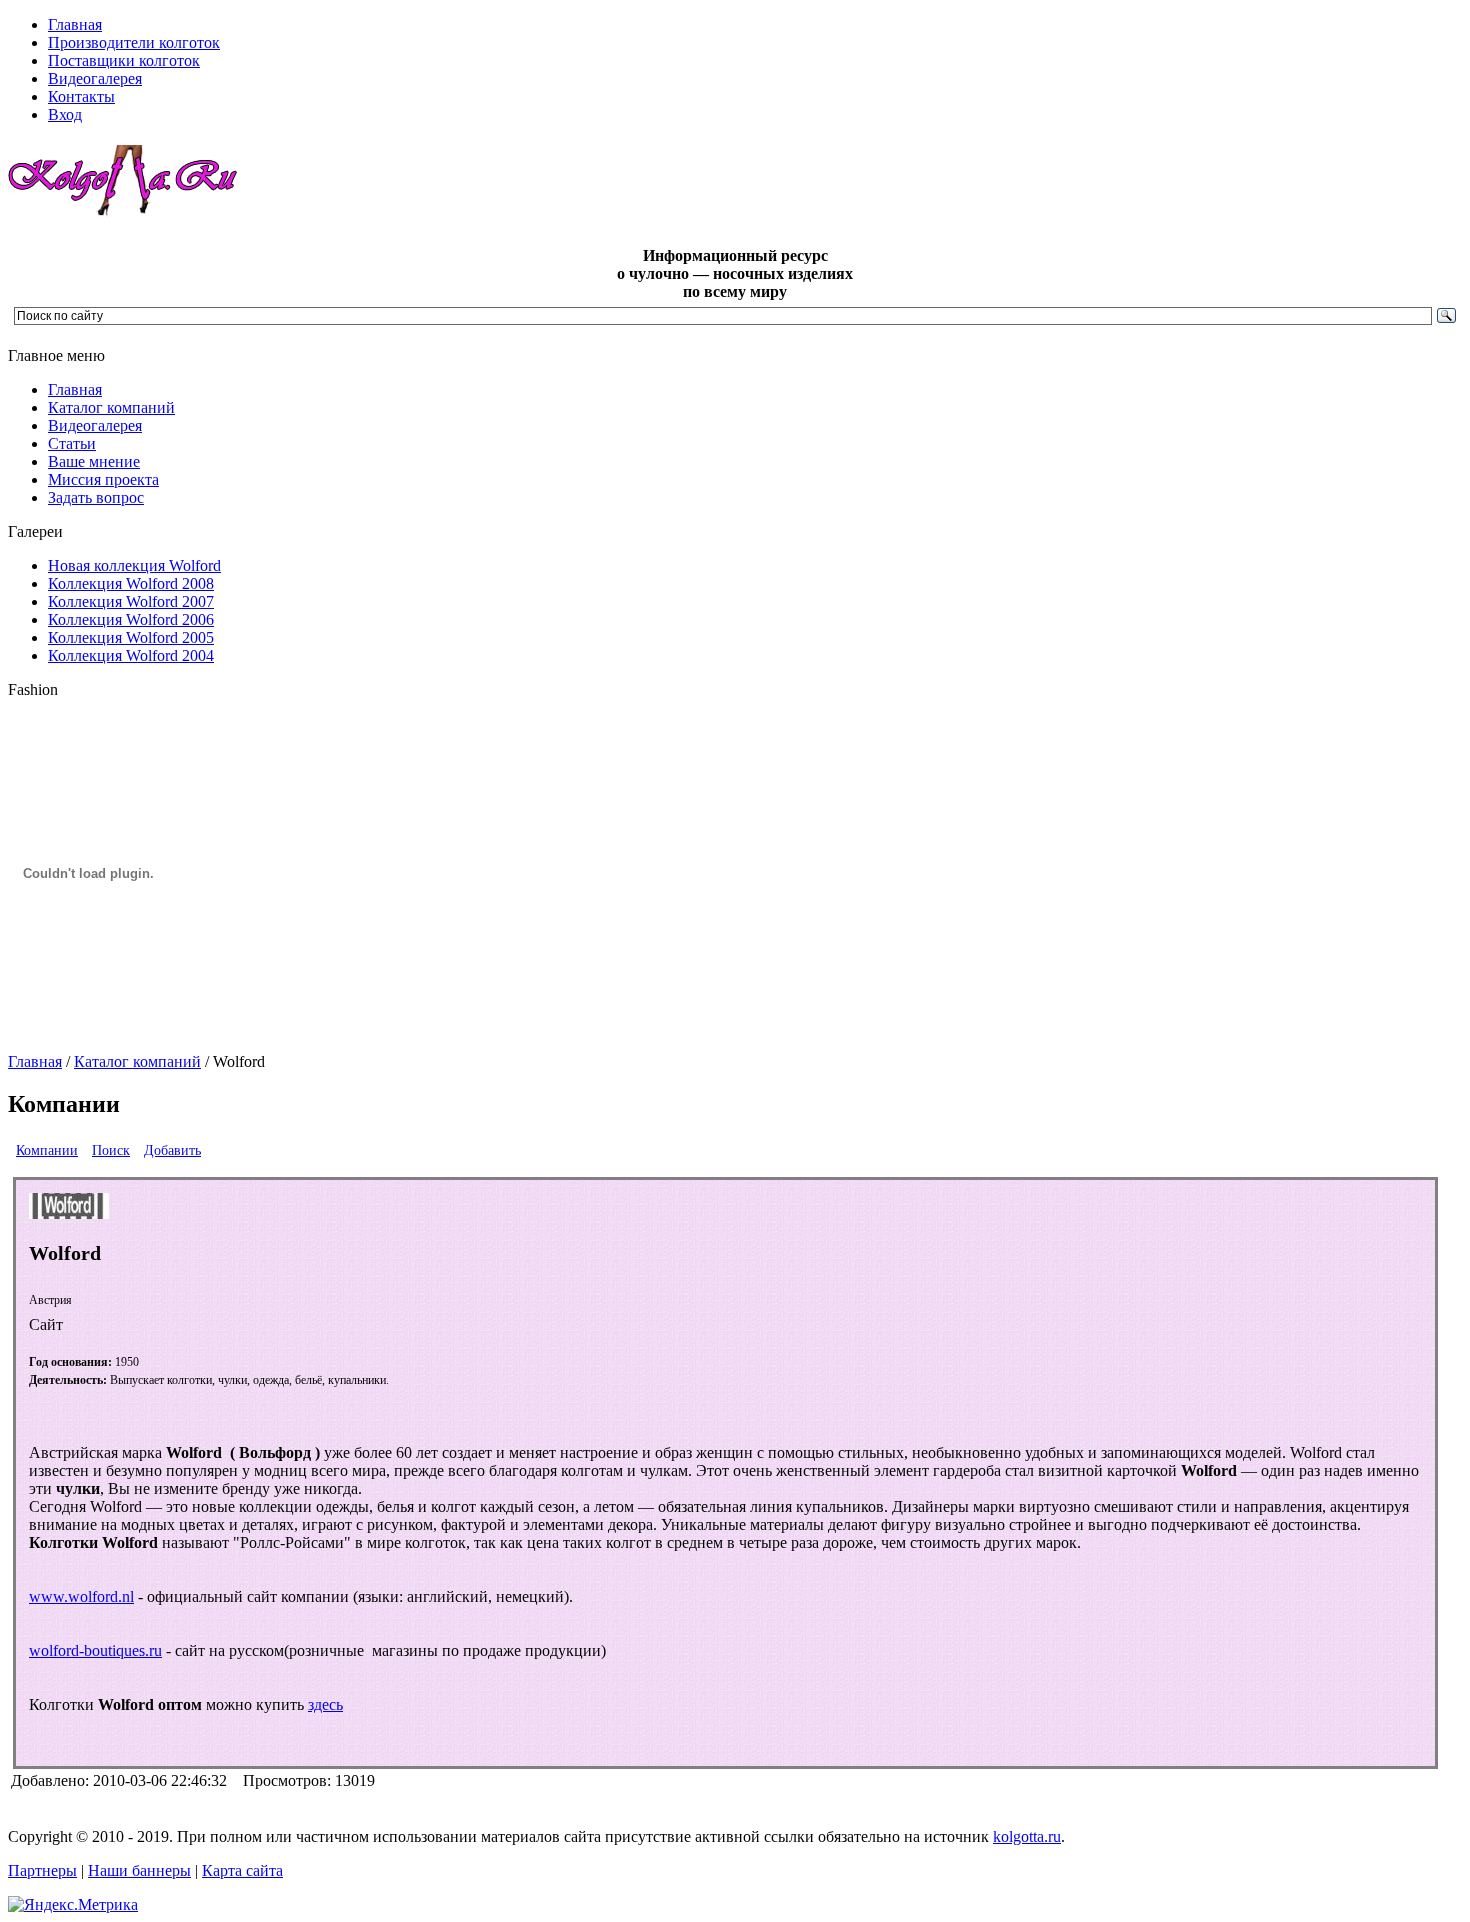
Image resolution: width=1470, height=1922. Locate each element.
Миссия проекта (103, 479)
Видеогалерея (95, 425)
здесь (325, 1704)
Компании (47, 1150)
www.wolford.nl (81, 1596)
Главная (75, 389)
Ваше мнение (94, 461)
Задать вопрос (96, 497)
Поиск (111, 1150)
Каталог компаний (111, 407)
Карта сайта (242, 1870)
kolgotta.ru (1027, 1836)
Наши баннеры (139, 1870)
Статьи (72, 443)
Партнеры (42, 1870)
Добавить (172, 1150)
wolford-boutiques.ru (95, 1650)
